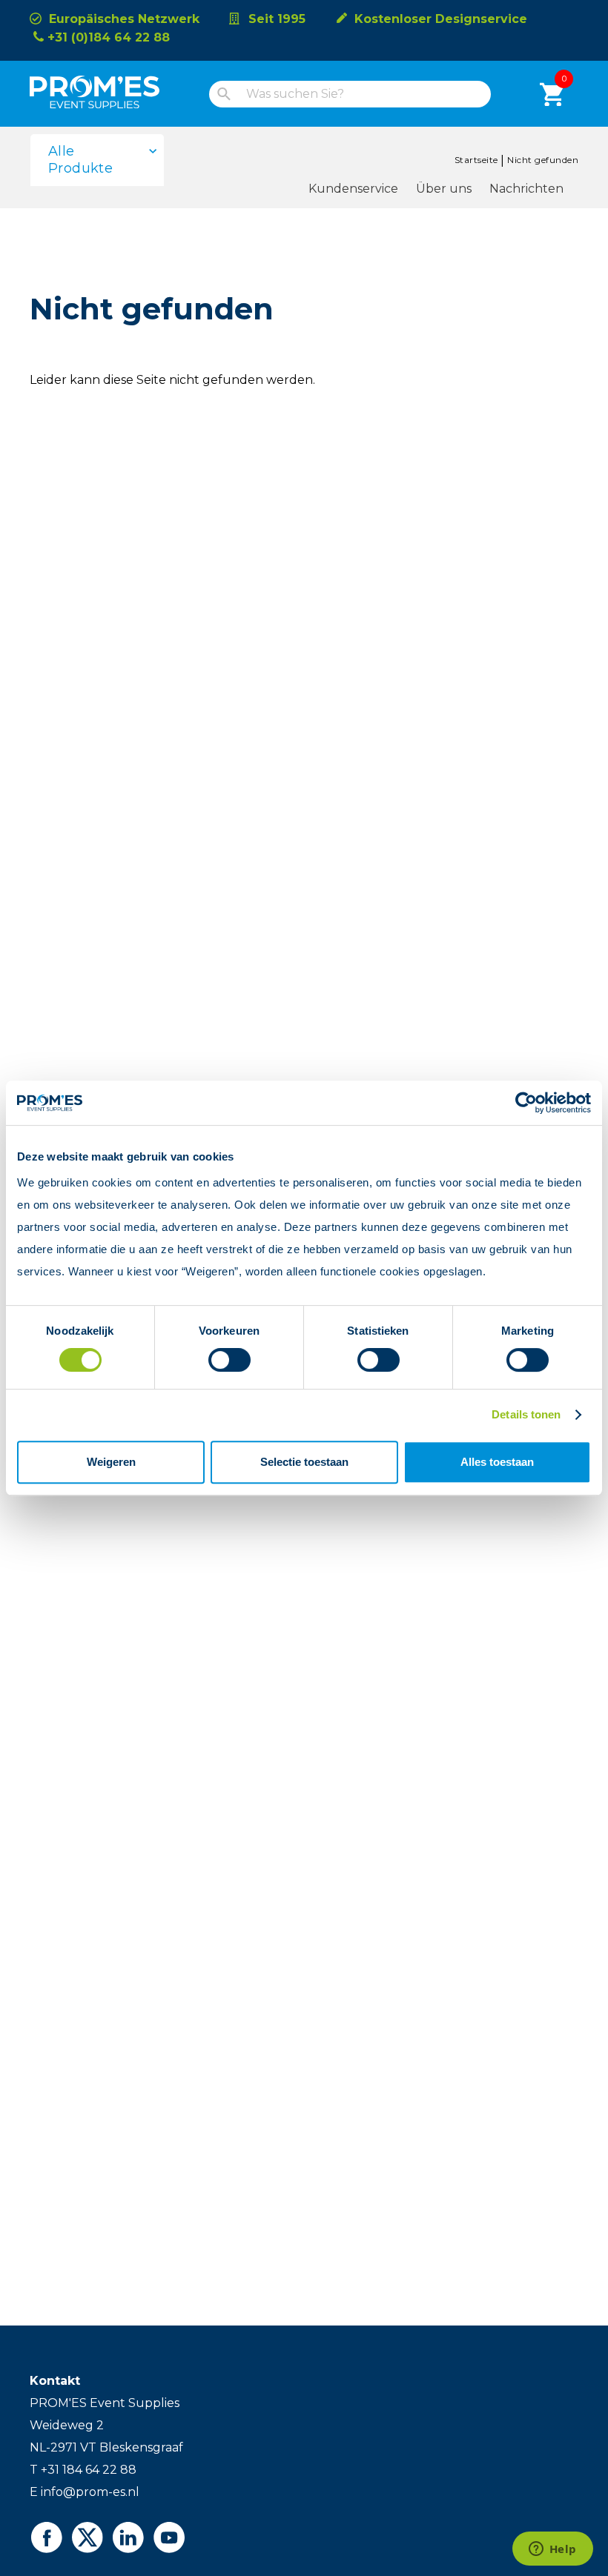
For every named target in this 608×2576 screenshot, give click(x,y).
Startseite (476, 160)
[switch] (217, 1360)
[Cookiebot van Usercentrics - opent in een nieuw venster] (526, 1103)
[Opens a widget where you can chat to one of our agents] (552, 2550)
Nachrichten (526, 189)
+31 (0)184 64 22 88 (109, 37)
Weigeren (111, 1462)
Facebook (46, 2537)
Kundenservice (353, 189)
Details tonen (526, 1414)
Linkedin (128, 2537)
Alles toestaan (497, 1462)
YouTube (169, 2537)
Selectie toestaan (304, 1462)
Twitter (87, 2537)
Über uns (444, 189)
